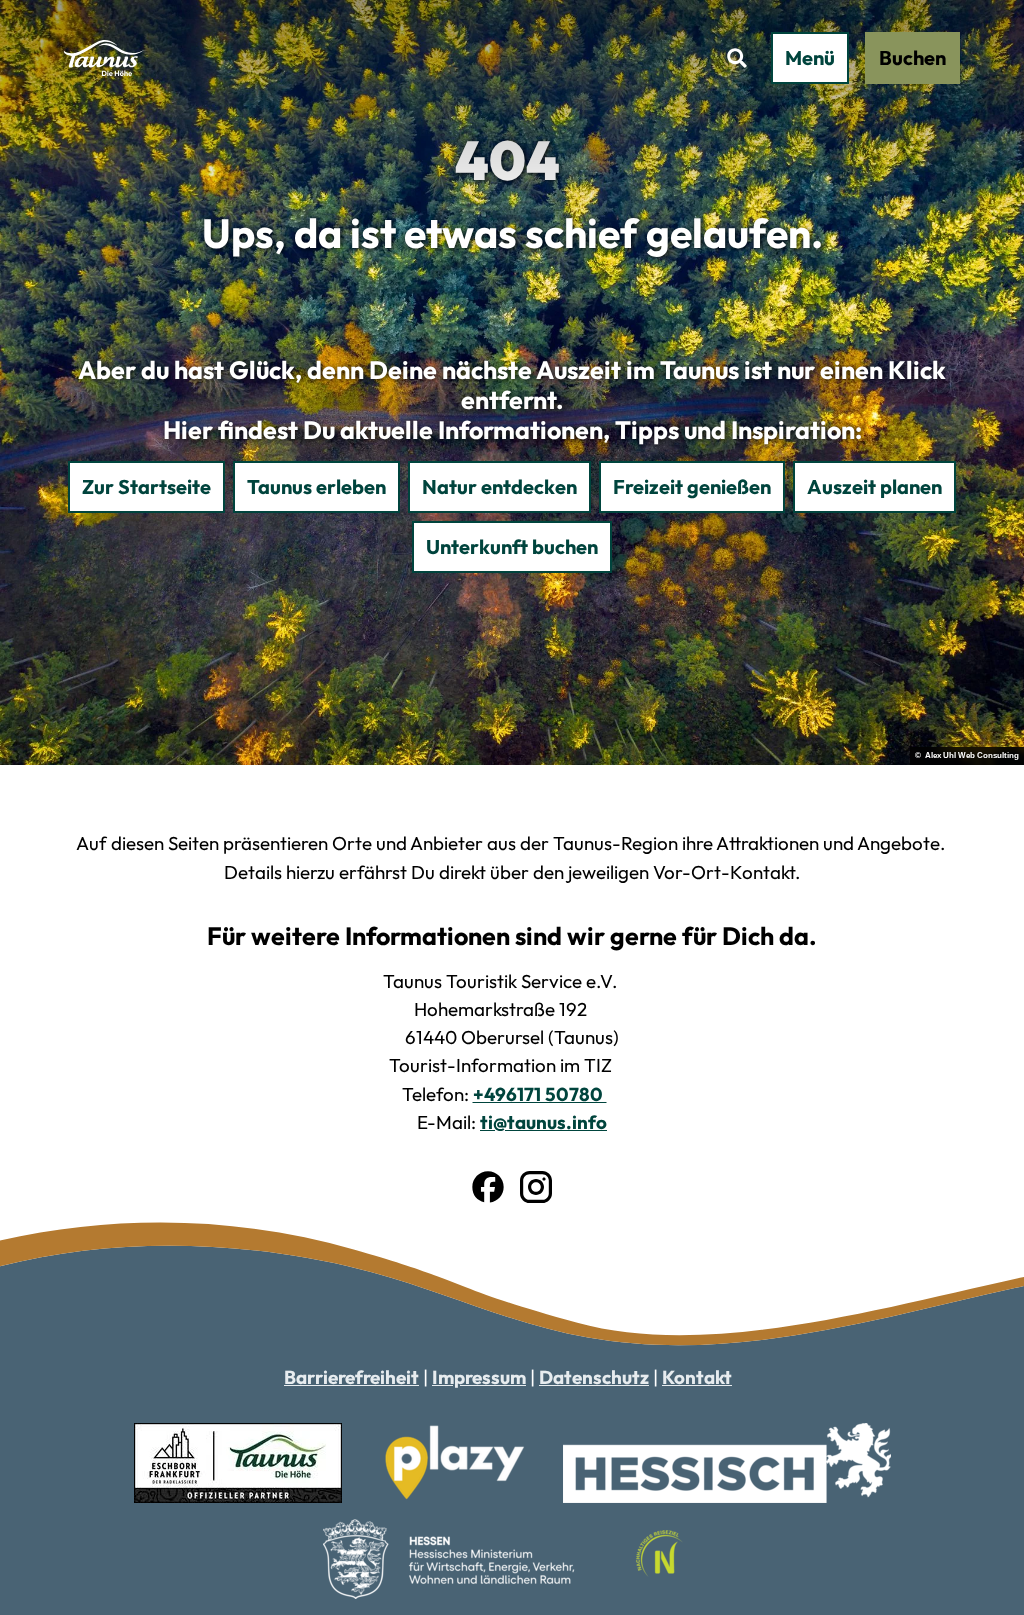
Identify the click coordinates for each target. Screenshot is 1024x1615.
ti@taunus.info (543, 1122)
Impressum (479, 1377)
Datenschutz (594, 1377)
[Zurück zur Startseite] (104, 58)
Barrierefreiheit (351, 1377)
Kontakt (697, 1377)
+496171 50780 (540, 1094)
